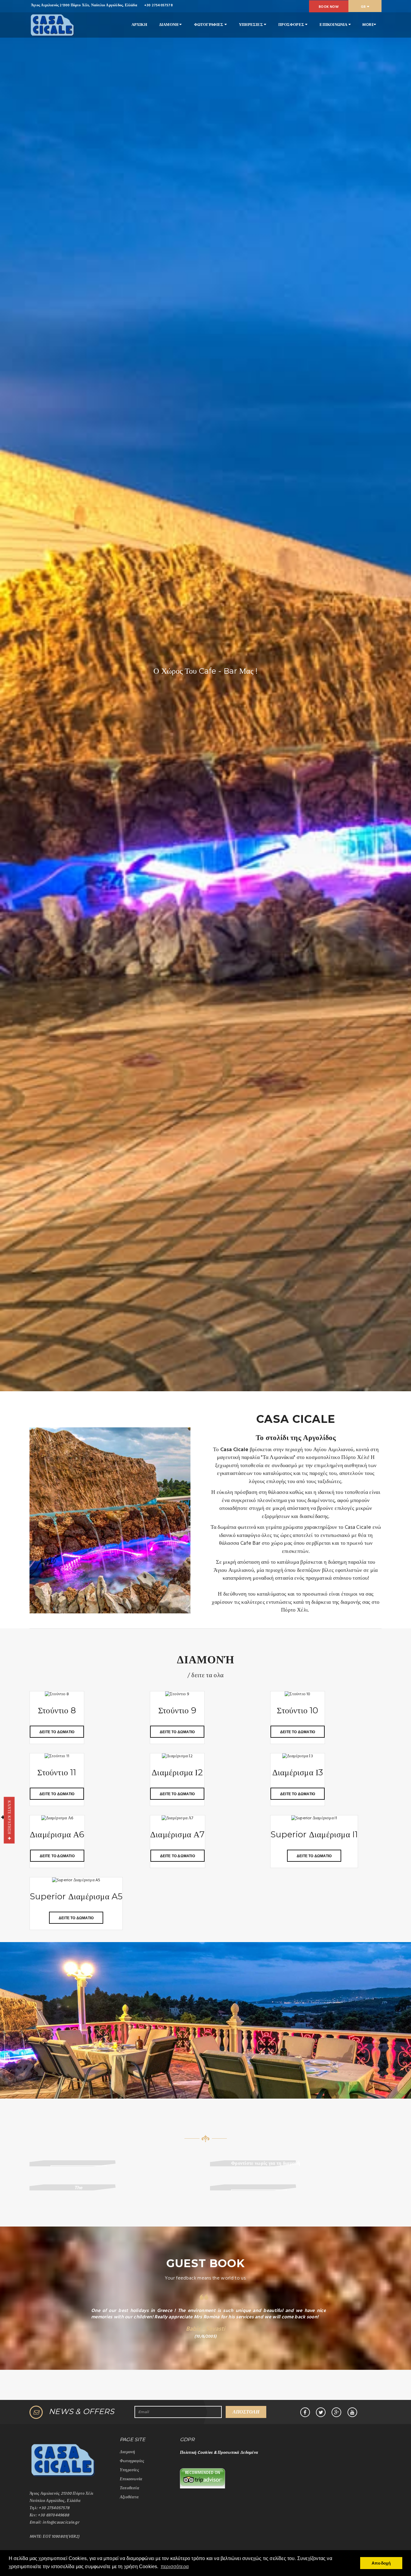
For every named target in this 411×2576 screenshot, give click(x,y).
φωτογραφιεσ (209, 25)
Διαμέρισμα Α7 (178, 1834)
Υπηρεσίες (129, 2470)
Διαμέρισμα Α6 (57, 1834)
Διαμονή (127, 2452)
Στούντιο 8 (57, 1710)
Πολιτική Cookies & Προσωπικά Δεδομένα (219, 2453)
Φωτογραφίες (132, 2461)
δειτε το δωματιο (57, 1732)
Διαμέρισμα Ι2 (177, 1772)
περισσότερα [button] (175, 2567)
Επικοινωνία (131, 2479)
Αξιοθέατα (129, 2497)
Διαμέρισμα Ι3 (298, 1772)
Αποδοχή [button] (381, 2563)
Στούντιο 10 (297, 1710)
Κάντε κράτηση (9, 1819)
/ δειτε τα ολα (205, 1676)
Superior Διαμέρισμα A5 (76, 1896)
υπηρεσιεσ (251, 25)
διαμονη (169, 25)
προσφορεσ (292, 25)
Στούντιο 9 (177, 1710)
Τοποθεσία (130, 2488)
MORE (368, 25)
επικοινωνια (334, 25)
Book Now (329, 7)
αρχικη (139, 25)
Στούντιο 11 (57, 1772)
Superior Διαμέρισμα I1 (314, 1834)
